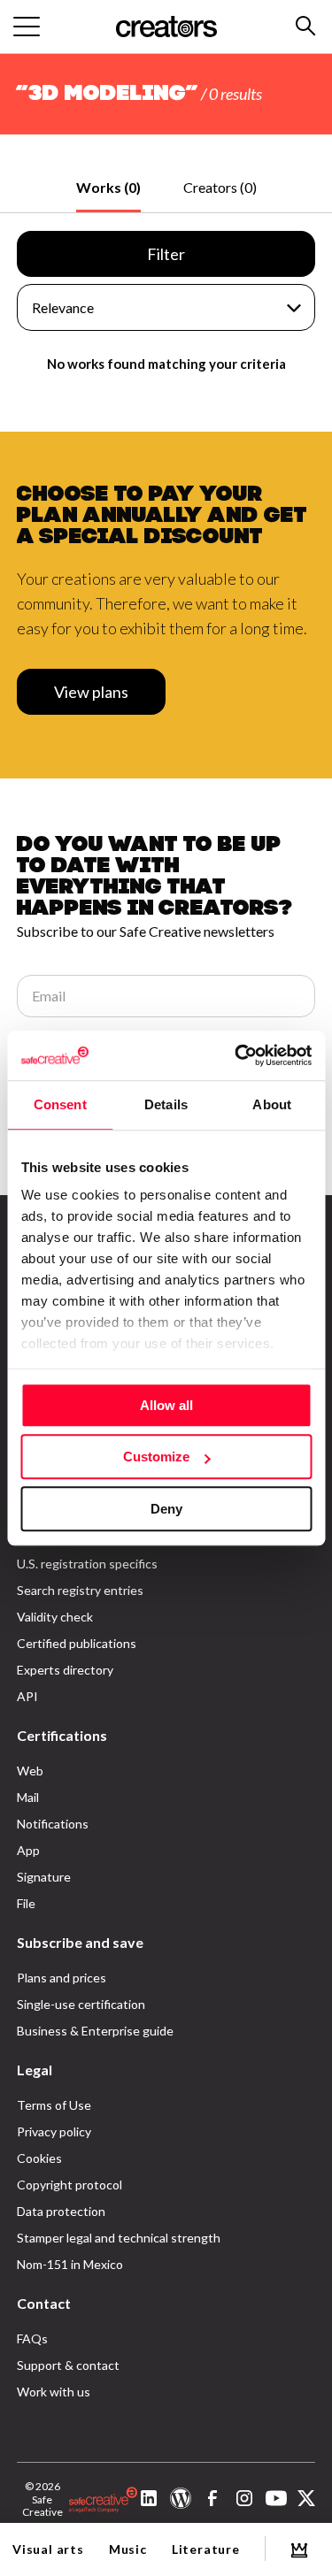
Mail (28, 1797)
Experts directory (65, 1670)
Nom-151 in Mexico (70, 2264)
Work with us (54, 2392)
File (26, 1903)
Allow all (166, 1405)
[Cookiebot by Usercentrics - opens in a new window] (236, 1055)
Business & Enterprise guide (95, 2031)
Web (30, 1771)
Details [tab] (166, 1104)
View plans (91, 692)
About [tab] (272, 1104)
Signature (44, 1877)
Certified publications (77, 1643)
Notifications (53, 1824)
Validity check (55, 1617)
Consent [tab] (60, 1104)
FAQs (32, 2338)
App (28, 1850)
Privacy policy (54, 2131)
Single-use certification (81, 2004)
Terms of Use (54, 2105)
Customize (156, 1457)
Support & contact (68, 2365)
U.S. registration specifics (87, 1564)
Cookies (39, 2158)
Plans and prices (62, 1978)
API (27, 1696)
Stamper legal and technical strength (119, 2238)
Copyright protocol (69, 2185)
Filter (166, 254)
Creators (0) (220, 187)
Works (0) (108, 187)
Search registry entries (80, 1590)
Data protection (61, 2211)
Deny (166, 1509)
